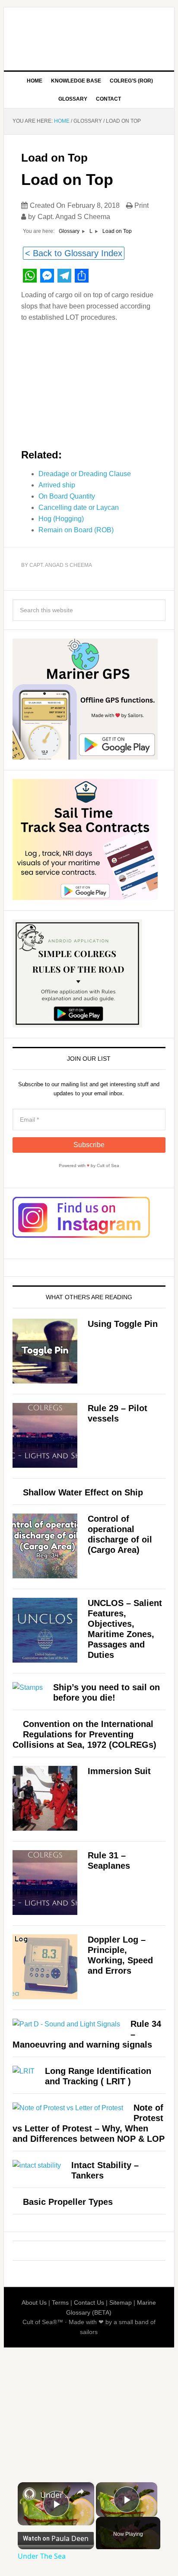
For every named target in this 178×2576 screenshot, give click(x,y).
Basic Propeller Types (68, 2202)
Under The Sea (56, 2495)
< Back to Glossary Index (74, 253)
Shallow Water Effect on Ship (83, 1492)
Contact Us (89, 2302)
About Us (34, 2302)
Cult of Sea (89, 35)
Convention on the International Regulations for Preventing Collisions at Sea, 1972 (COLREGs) (84, 1734)
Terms (60, 2302)
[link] (29, 2494)
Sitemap (121, 2302)
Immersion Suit (119, 1771)
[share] (80, 2492)
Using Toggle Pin (123, 1324)
